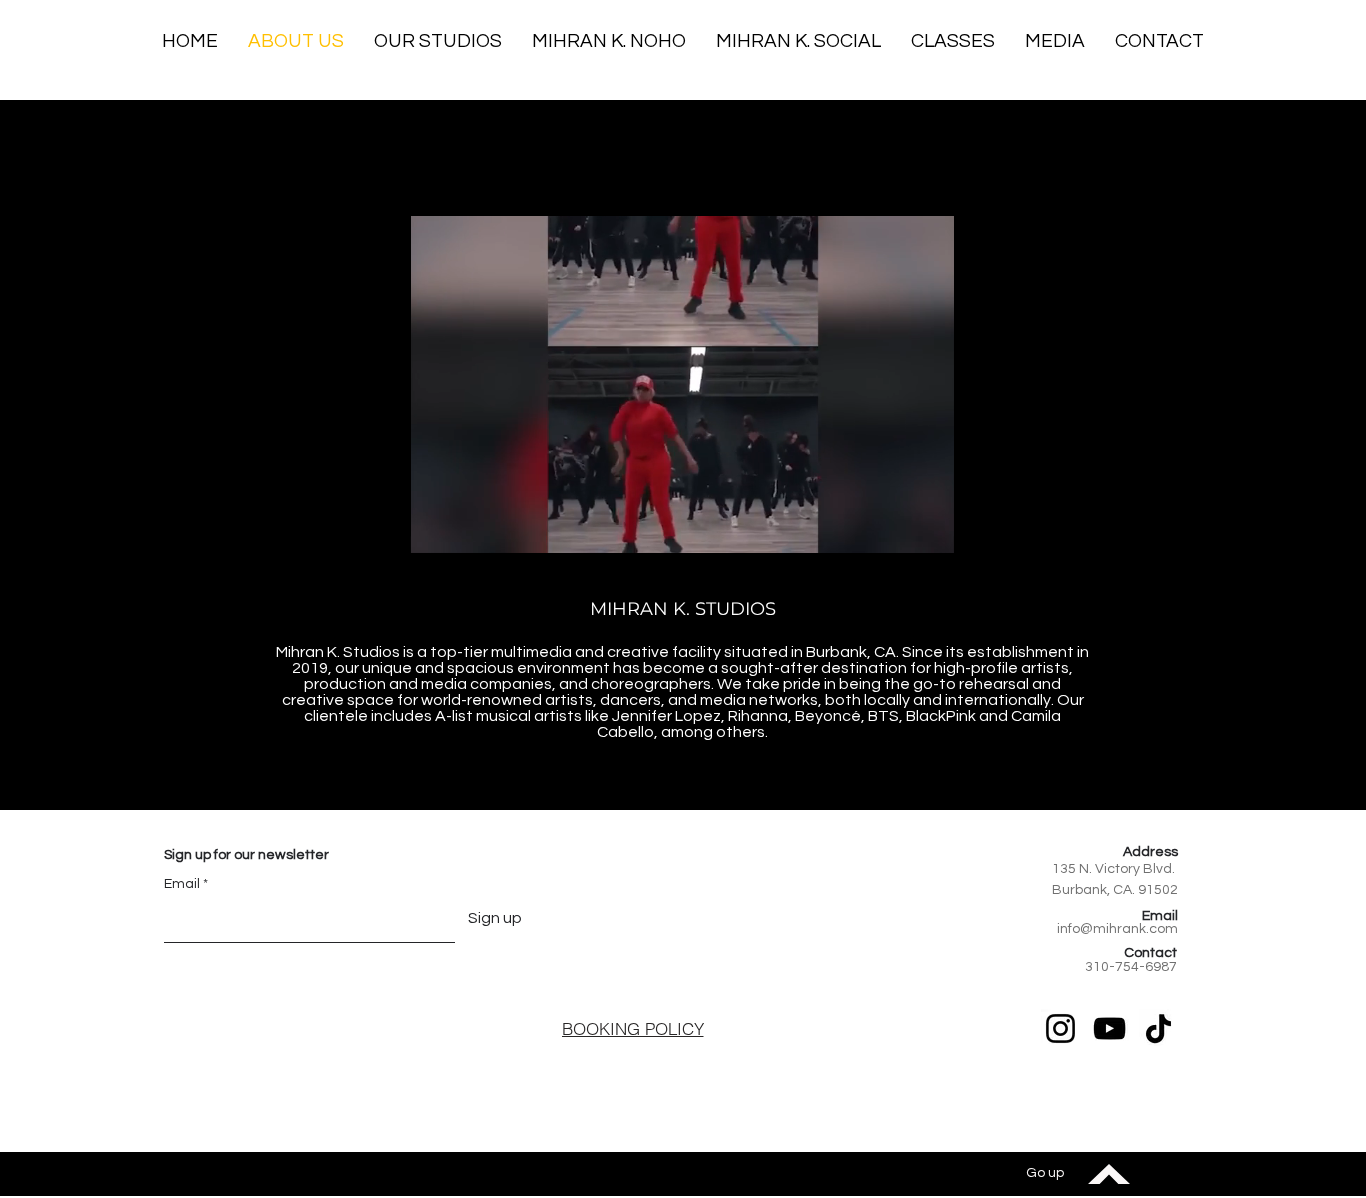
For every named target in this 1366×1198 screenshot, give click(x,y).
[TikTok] (1158, 1028)
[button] (1159, 41)
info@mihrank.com (1117, 929)
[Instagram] (1060, 1028)
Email (182, 884)
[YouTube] (1109, 1028)
